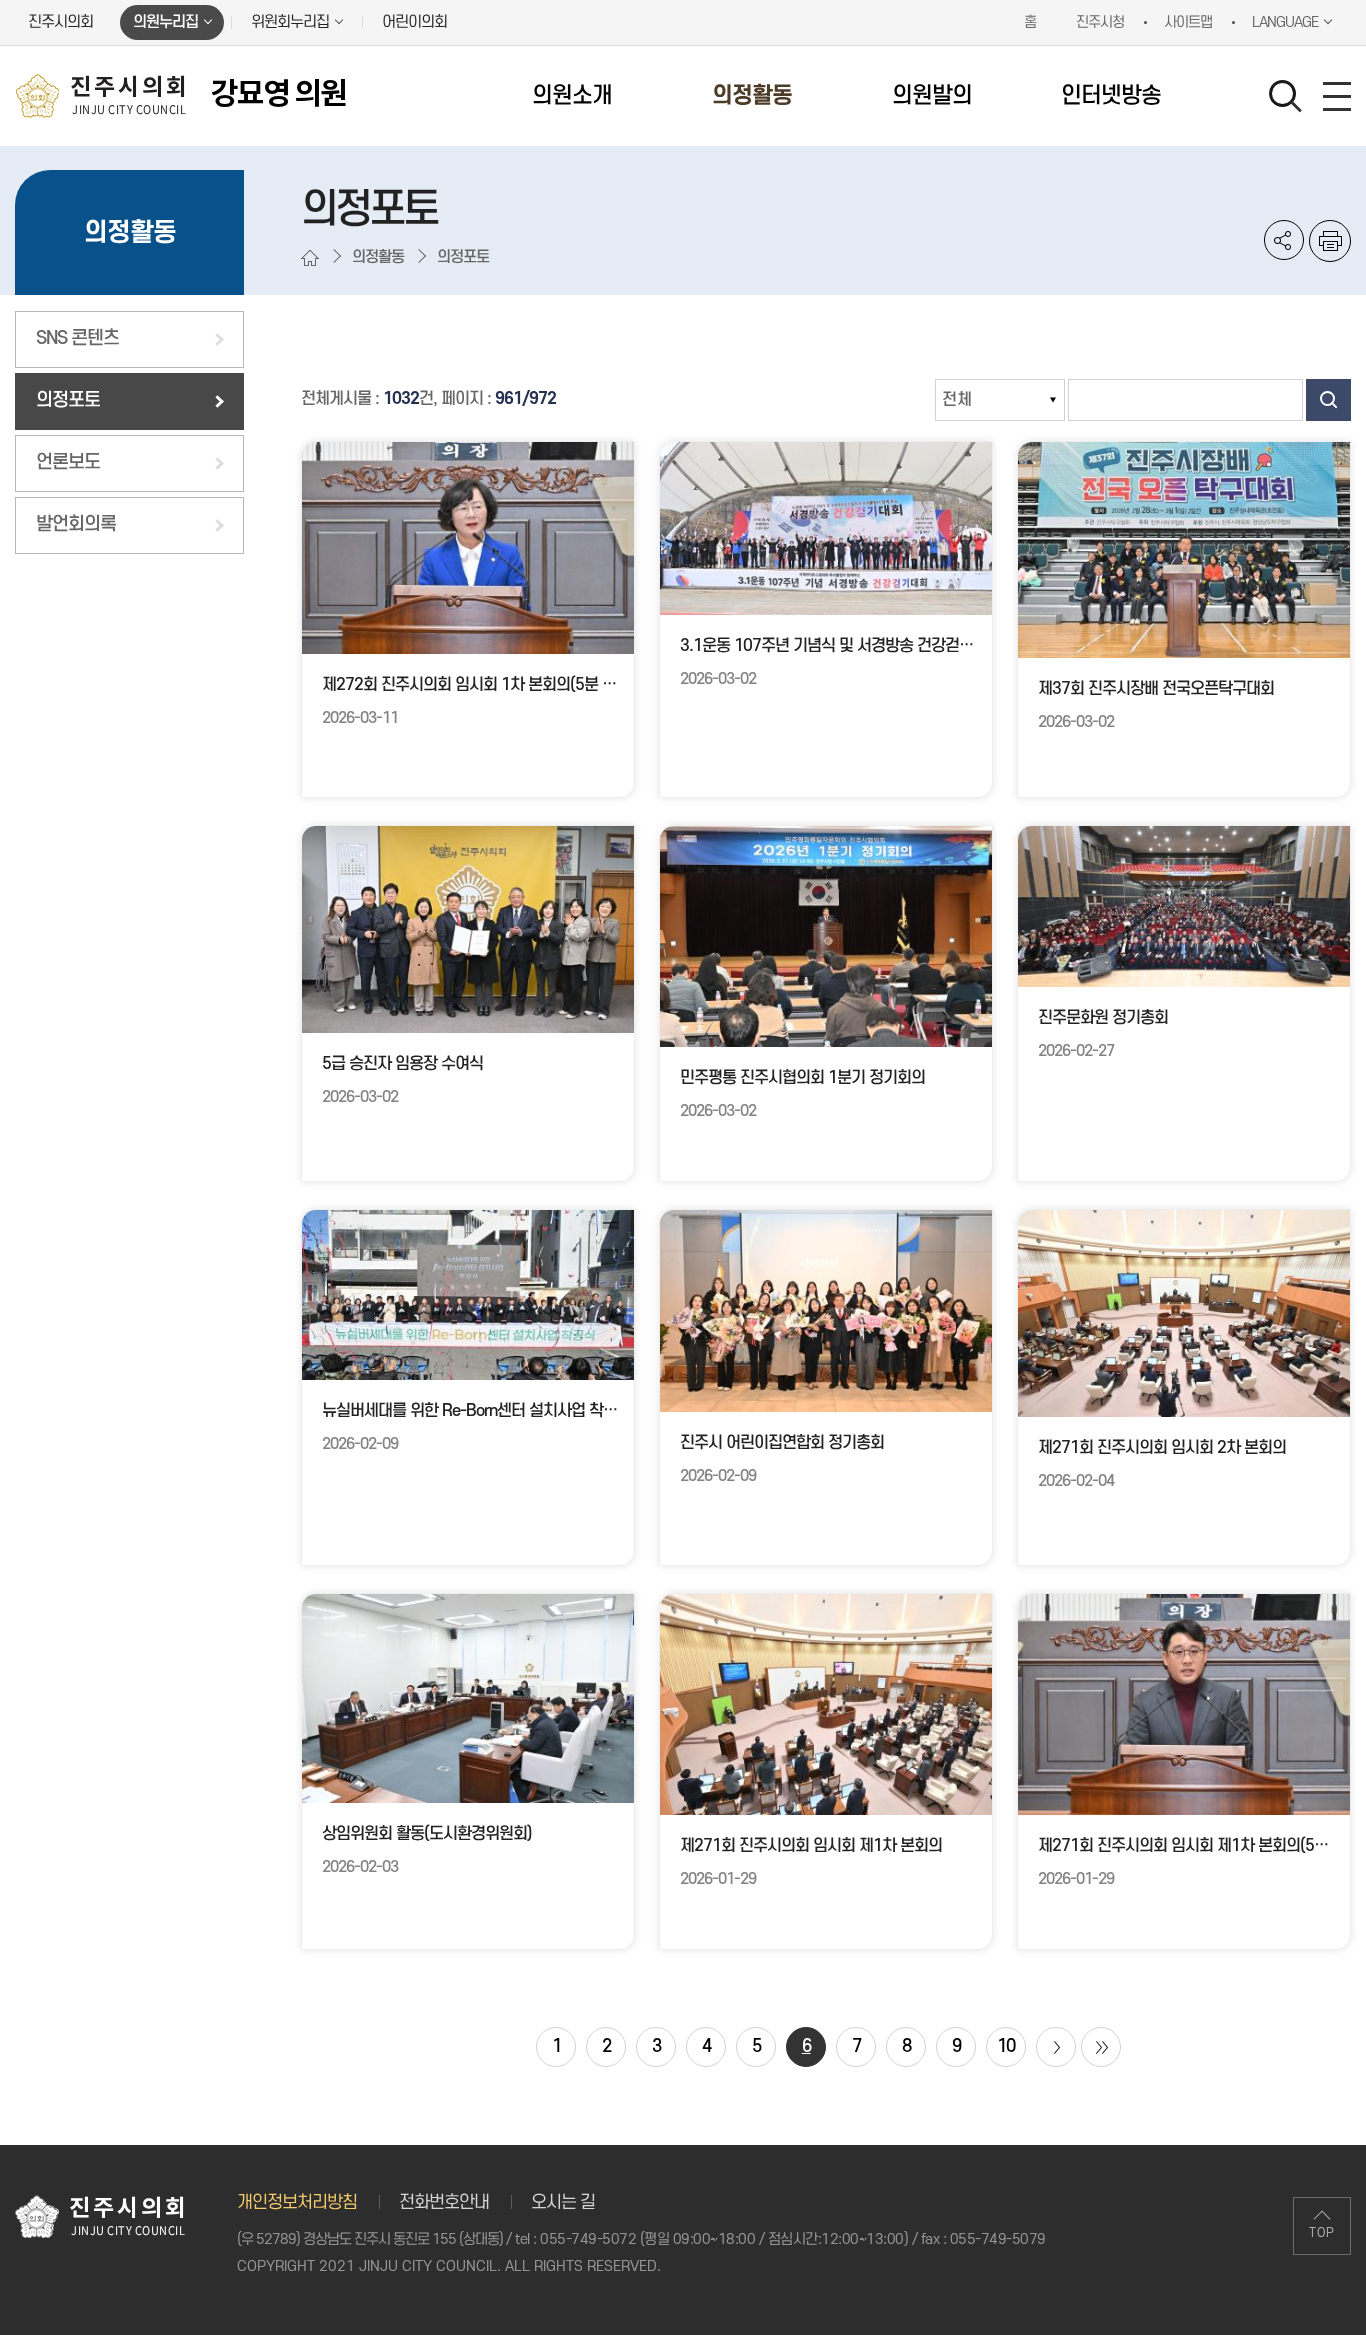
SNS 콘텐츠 (77, 338)
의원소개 (572, 96)
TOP (1322, 2233)
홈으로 (310, 258)
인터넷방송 (1111, 96)
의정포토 (68, 400)
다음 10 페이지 (1056, 2047)
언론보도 (68, 462)
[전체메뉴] (1337, 96)
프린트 (1330, 241)
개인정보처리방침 (297, 2202)
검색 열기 (1286, 97)
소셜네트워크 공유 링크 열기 (1284, 240)
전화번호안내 (444, 2202)
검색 (1328, 400)
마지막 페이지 (1101, 2047)
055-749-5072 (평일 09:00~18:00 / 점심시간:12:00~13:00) (724, 2239)
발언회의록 (76, 524)
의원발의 (932, 96)
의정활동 (752, 96)
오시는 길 (563, 2202)
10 (1006, 2046)
